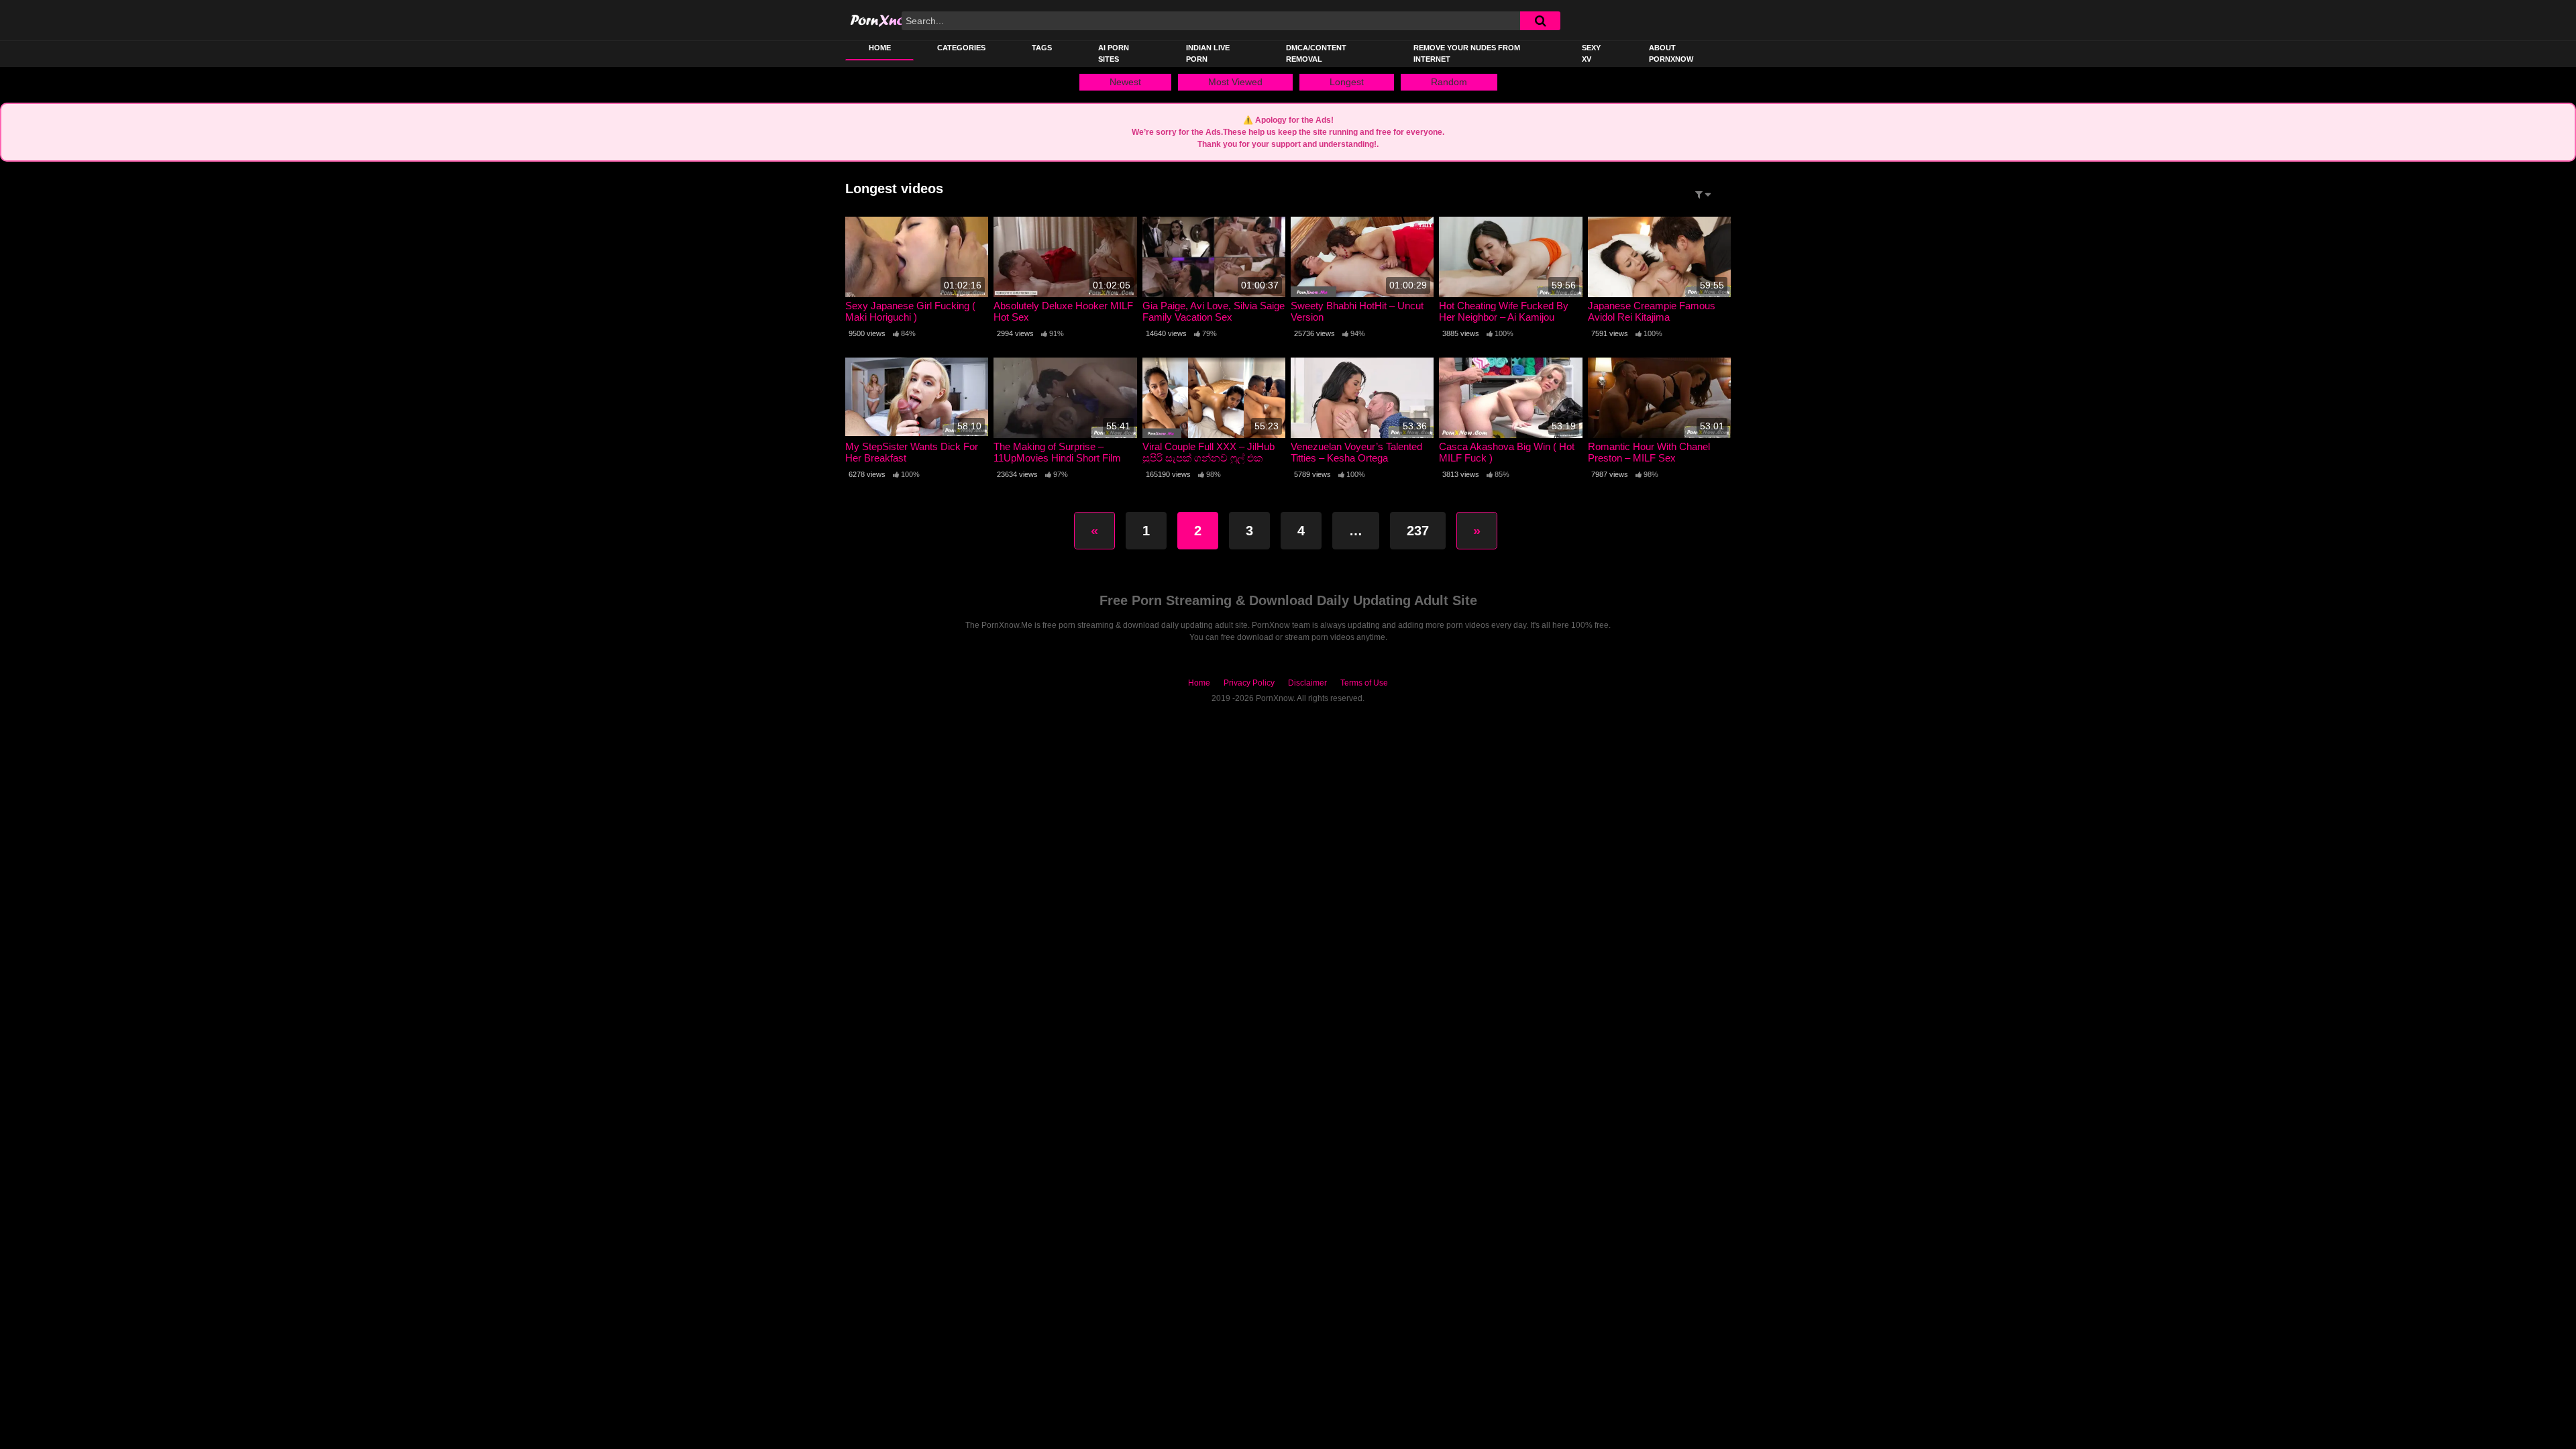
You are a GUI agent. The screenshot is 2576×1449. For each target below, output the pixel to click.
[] (1540, 21)
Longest (1347, 82)
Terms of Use (1364, 683)
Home (880, 48)
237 (1418, 531)
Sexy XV (1591, 53)
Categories (961, 48)
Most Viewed (1235, 82)
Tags (1042, 48)
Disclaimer (1307, 683)
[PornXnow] (897, 20)
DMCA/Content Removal (1316, 53)
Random (1449, 82)
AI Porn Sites (1114, 53)
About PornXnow (1671, 53)
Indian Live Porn (1208, 53)
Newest (1125, 82)
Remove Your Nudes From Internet (1467, 53)
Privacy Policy (1249, 683)
